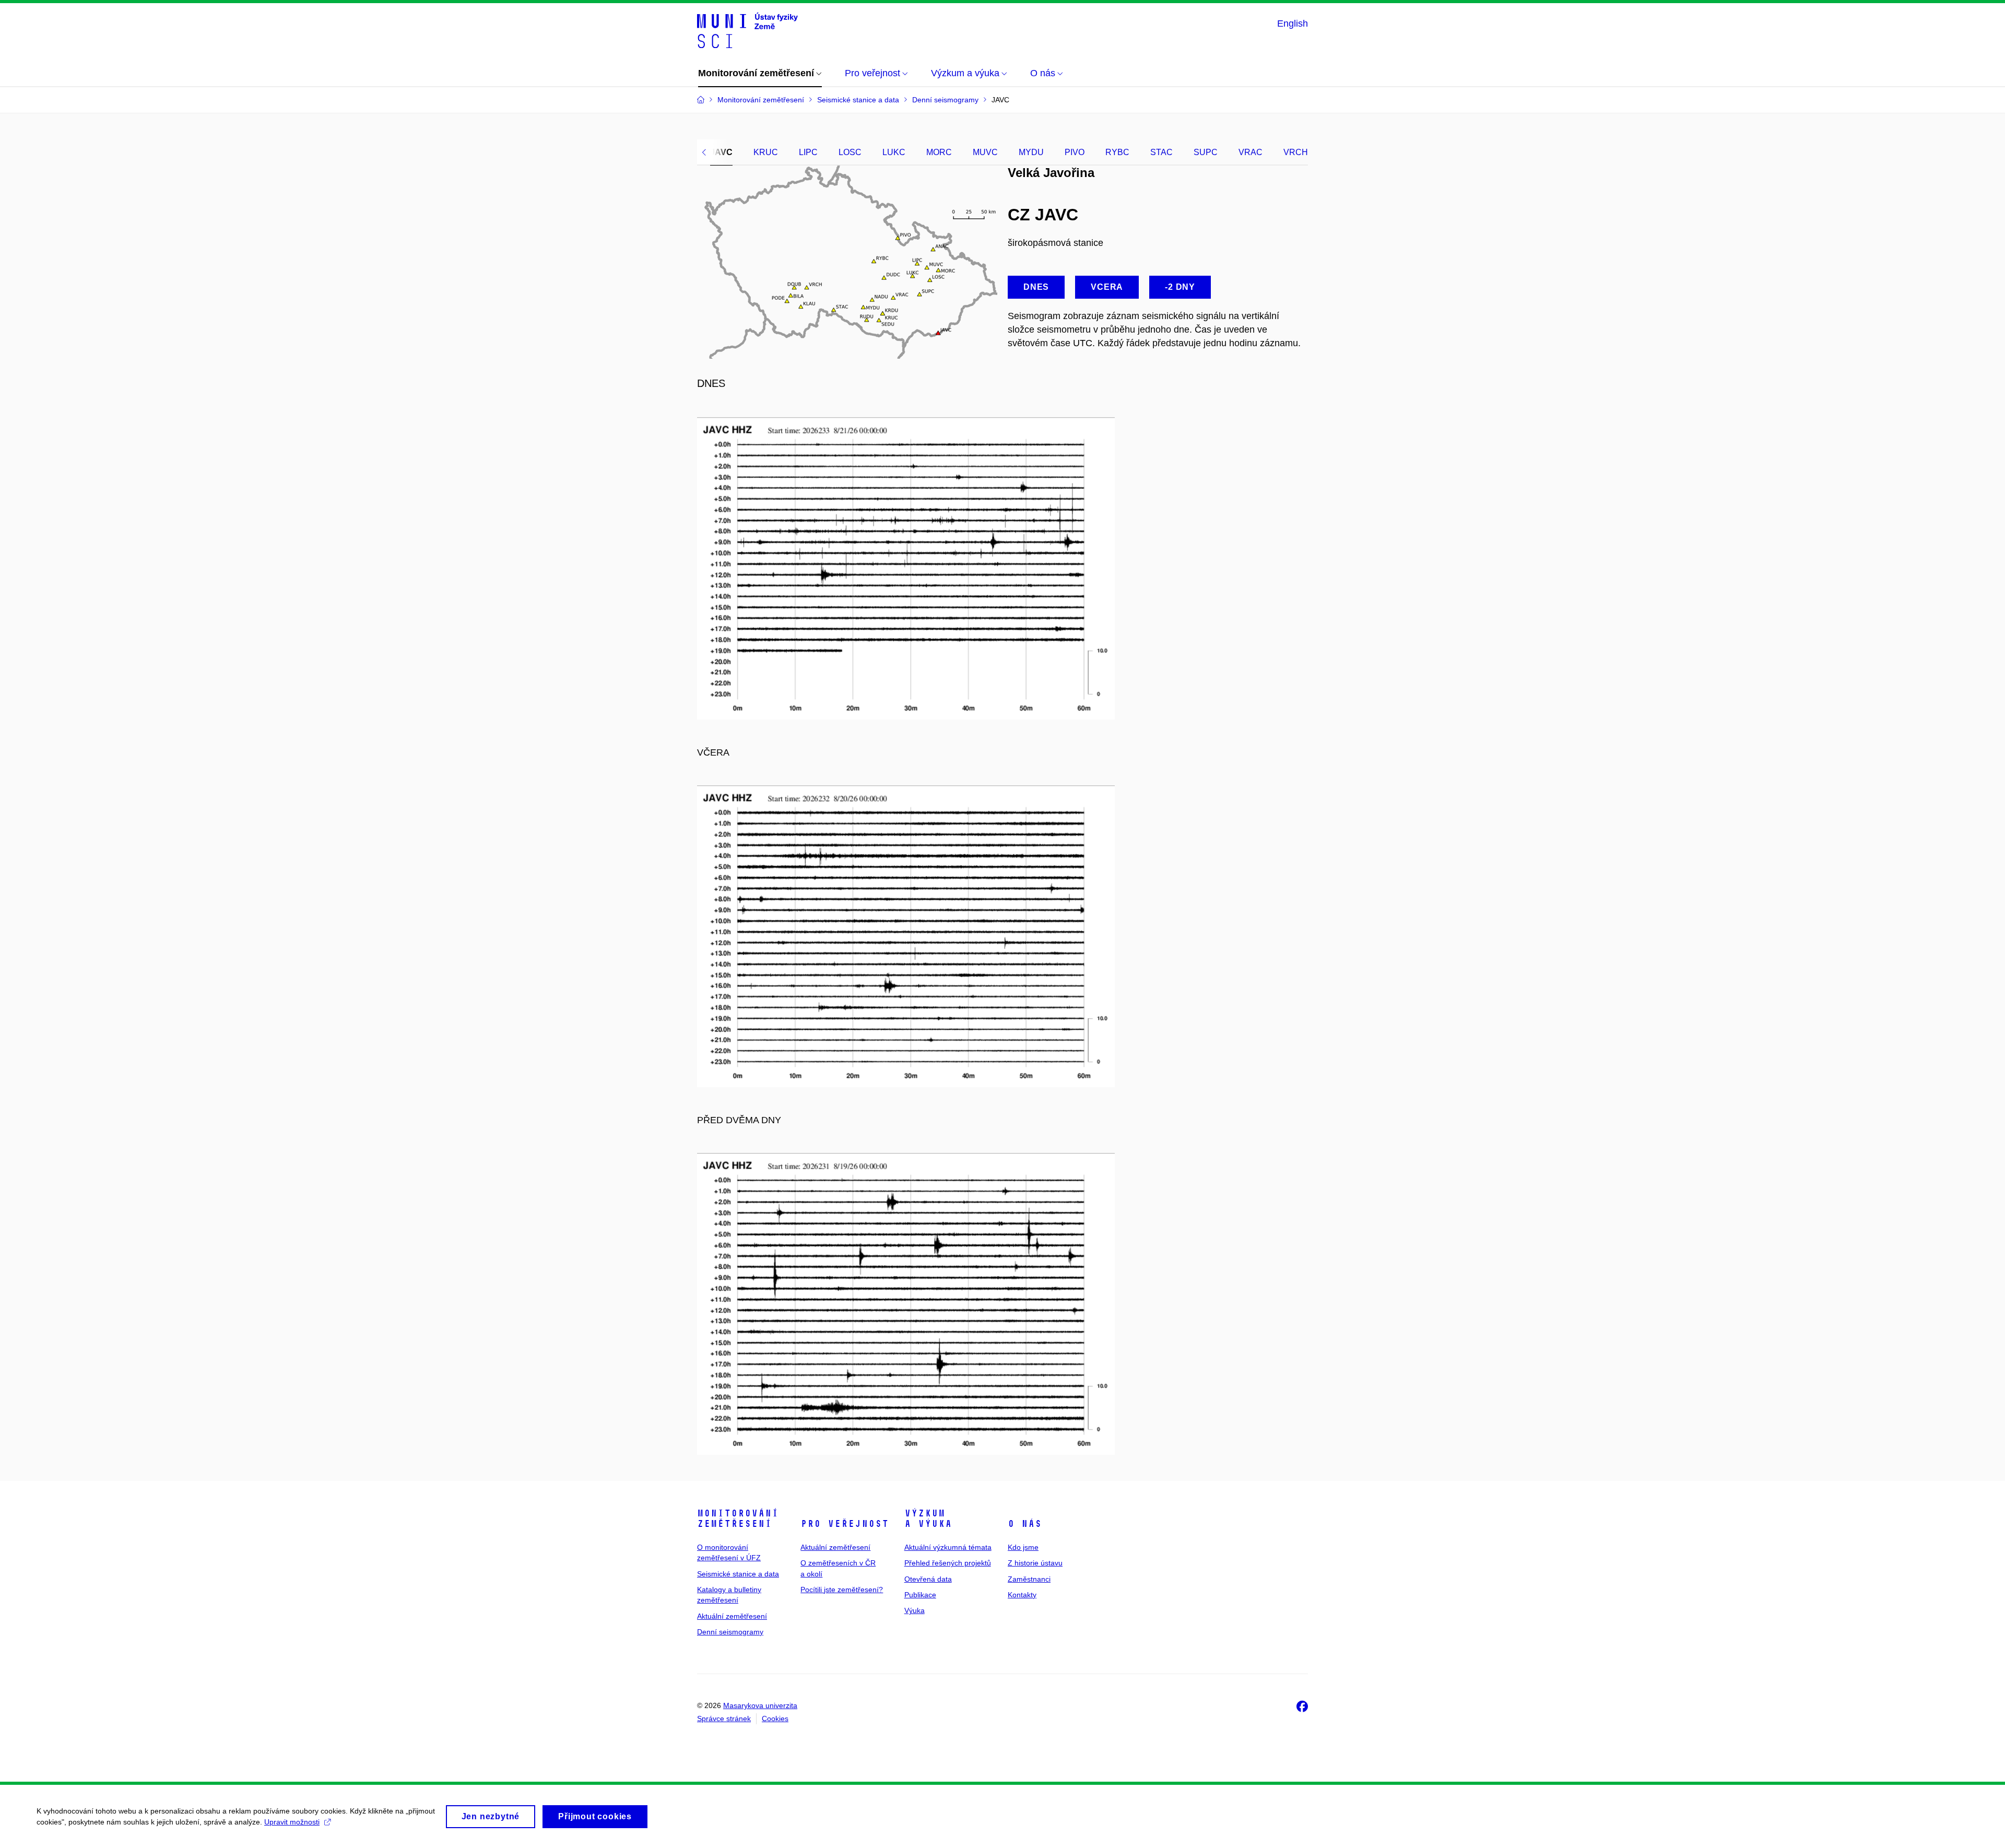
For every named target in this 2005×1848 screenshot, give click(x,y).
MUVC (985, 152)
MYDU (1031, 152)
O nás (1025, 1524)
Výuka (915, 1610)
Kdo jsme (1023, 1547)
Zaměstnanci (1029, 1579)
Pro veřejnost (845, 1524)
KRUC (766, 152)
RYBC (1117, 152)
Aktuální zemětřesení (732, 1616)
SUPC (1206, 152)
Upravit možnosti (292, 1822)
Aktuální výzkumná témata (948, 1547)
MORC (939, 152)
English (1293, 23)
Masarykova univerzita (760, 1705)
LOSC (850, 152)
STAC (1161, 152)
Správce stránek (724, 1718)
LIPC (808, 152)
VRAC (1251, 152)
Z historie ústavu (1035, 1563)
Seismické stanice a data (738, 1574)
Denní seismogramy (730, 1632)
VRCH (1296, 152)
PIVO (1075, 152)
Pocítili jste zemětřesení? (842, 1590)
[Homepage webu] (747, 30)
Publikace (920, 1595)
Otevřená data (928, 1579)
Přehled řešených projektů (948, 1563)
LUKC (894, 152)
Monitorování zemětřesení (738, 1519)
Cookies (775, 1718)
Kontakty (1022, 1595)
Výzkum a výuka (928, 1519)
